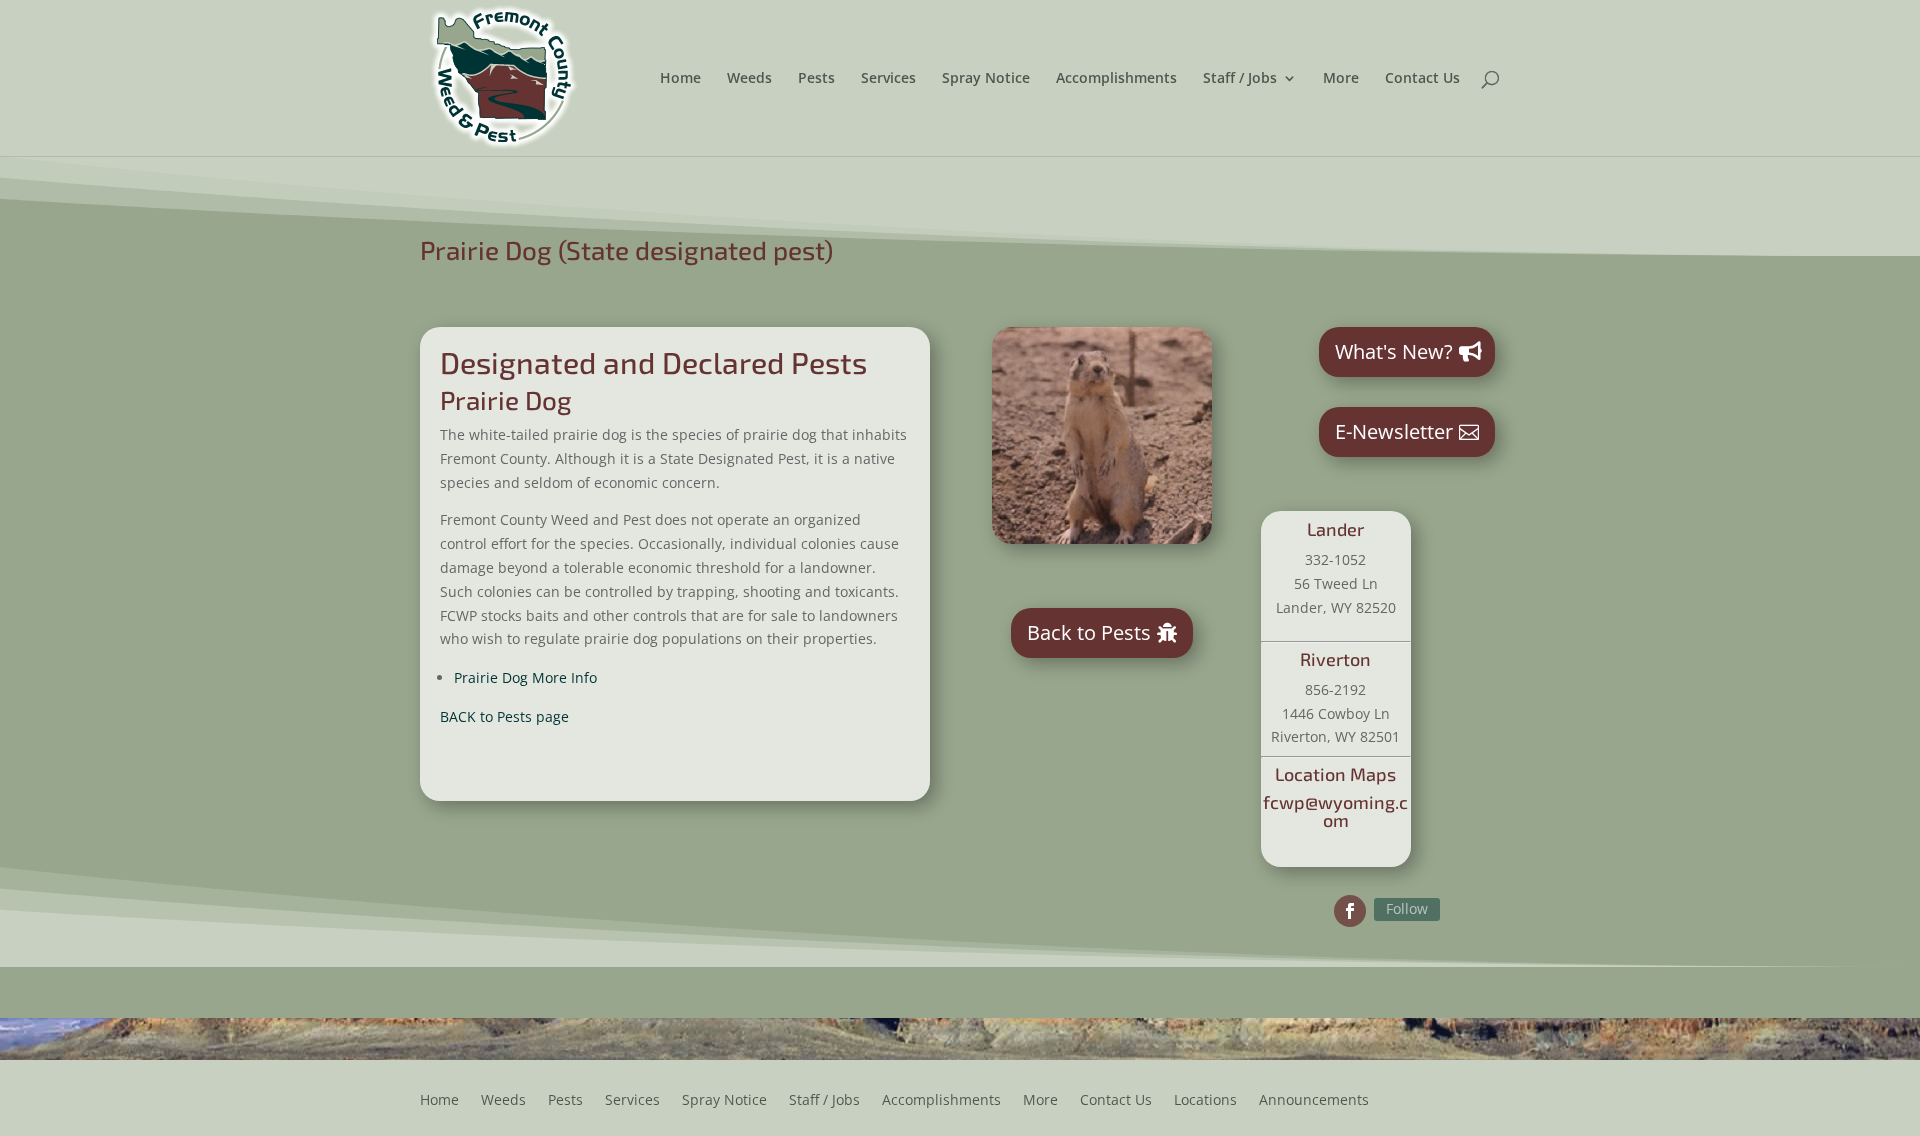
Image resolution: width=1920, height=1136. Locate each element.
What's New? (1394, 351)
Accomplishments (1116, 79)
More (1341, 79)
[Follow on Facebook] (1350, 911)
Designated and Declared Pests (653, 362)
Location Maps (1335, 774)
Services (888, 79)
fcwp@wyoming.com (1335, 811)
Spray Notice (986, 79)
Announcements (1314, 1101)
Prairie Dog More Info (525, 677)
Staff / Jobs (1240, 79)
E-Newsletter (1394, 431)
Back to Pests (1089, 632)
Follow (1407, 908)
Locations (1205, 1101)
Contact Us (1422, 79)
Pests (816, 79)
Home (680, 79)
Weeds (749, 79)
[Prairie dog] (1102, 538)
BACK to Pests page (504, 716)
